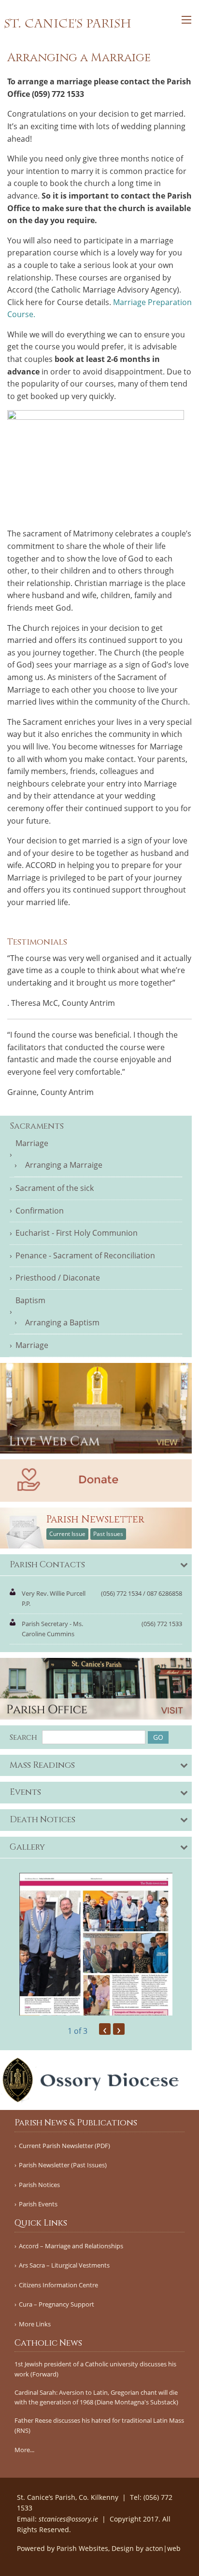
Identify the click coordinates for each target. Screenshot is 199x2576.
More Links (35, 2324)
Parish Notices (39, 2185)
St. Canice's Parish (68, 24)
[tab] (96, 1565)
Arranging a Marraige (64, 1165)
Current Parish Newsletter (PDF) (64, 2146)
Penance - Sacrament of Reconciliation (85, 1255)
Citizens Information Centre (58, 2285)
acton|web (163, 2548)
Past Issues (108, 1534)
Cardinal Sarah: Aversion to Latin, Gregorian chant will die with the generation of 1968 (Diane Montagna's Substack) (96, 2397)
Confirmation (40, 1211)
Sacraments (37, 1126)
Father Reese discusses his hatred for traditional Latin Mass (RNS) (99, 2425)
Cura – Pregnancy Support (57, 2304)
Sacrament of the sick (55, 1188)
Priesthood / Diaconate (58, 1278)
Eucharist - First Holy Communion (77, 1233)
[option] (96, 1944)
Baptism (30, 1300)
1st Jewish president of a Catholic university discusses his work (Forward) (95, 2369)
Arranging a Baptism (62, 1322)
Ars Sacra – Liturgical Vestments (64, 2265)
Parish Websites (82, 2548)
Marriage (32, 1143)
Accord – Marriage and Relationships (71, 2246)
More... (24, 2450)
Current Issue (67, 1534)
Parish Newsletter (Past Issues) (63, 2165)
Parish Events (38, 2204)
